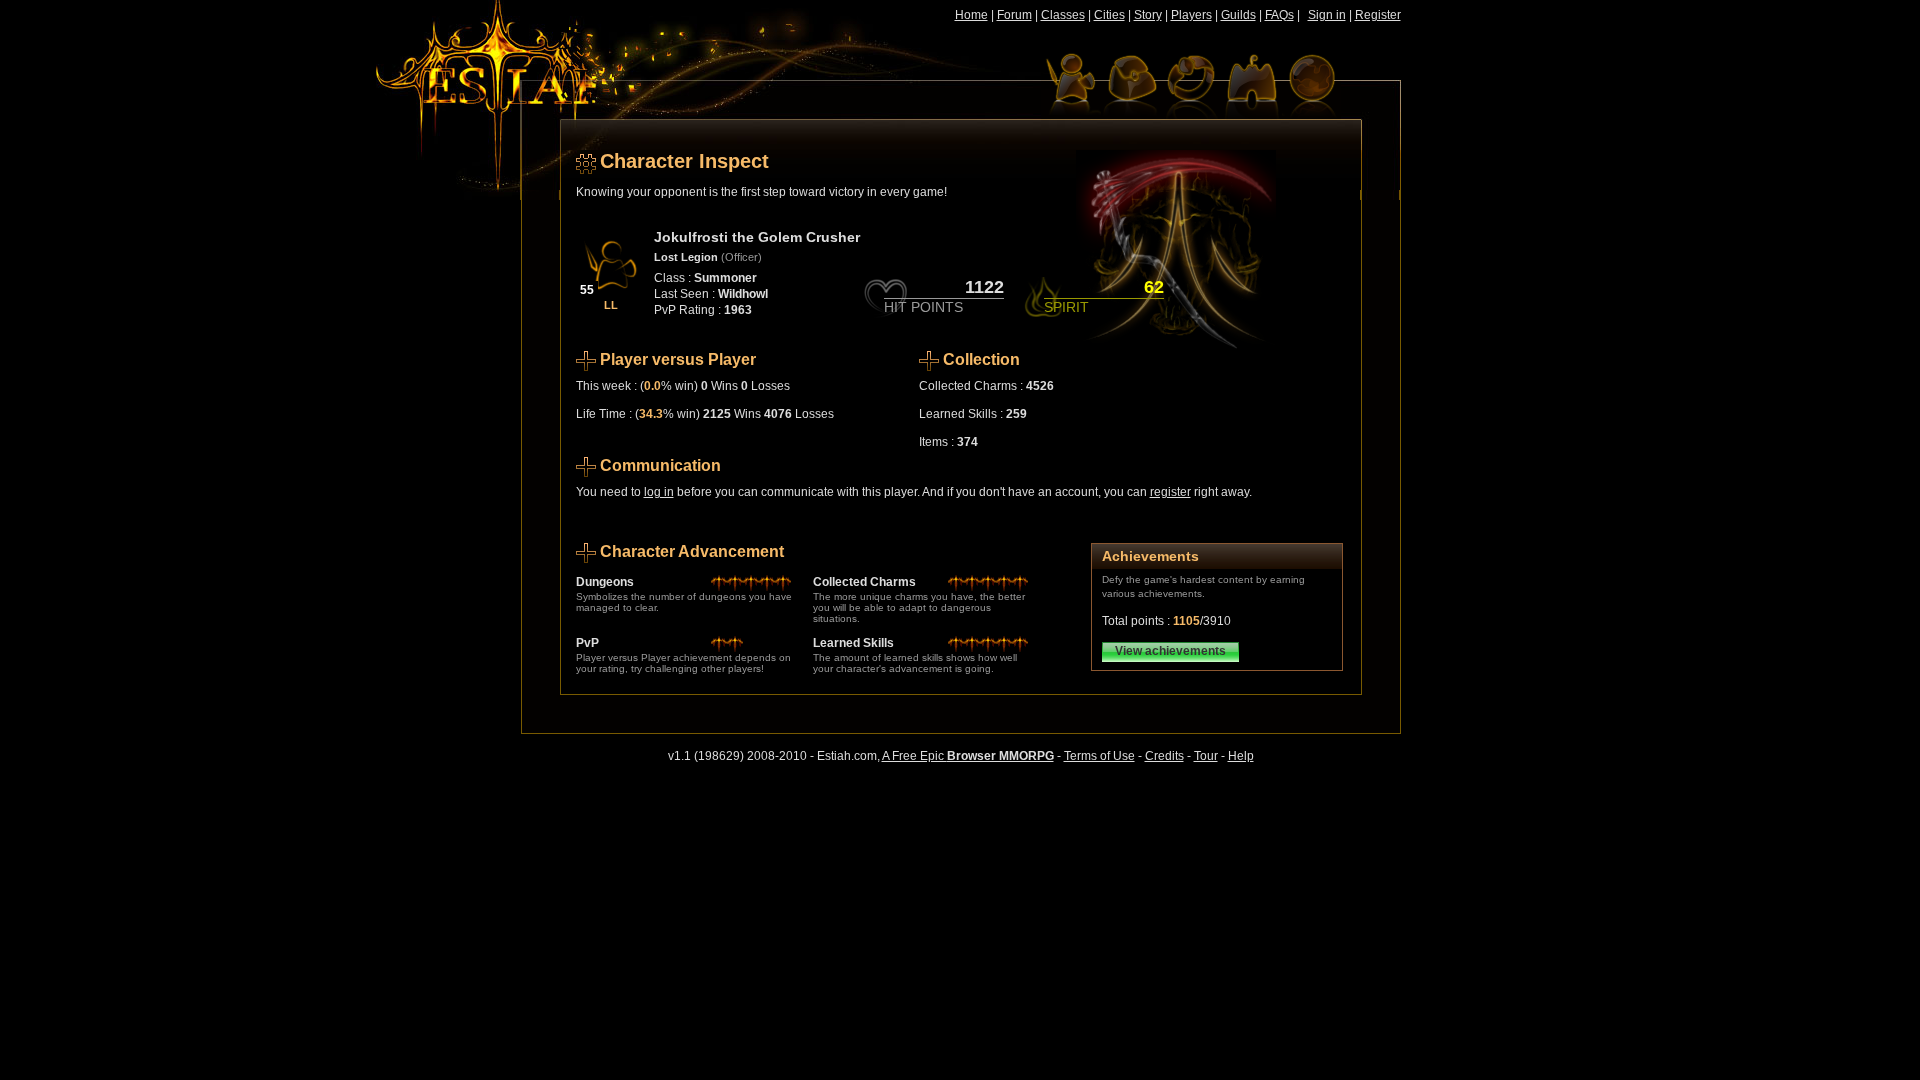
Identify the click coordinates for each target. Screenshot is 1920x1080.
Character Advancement (692, 551)
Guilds (1238, 15)
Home (971, 15)
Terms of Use (1099, 756)
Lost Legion (686, 257)
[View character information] (1071, 85)
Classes (1063, 15)
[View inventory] (1131, 85)
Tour (1206, 756)
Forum (1014, 15)
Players (1191, 15)
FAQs (1279, 15)
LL (611, 305)
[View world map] (1311, 85)
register (1170, 492)
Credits (1164, 756)
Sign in (1327, 15)
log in (659, 492)
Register (1378, 15)
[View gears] (1191, 85)
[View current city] (1251, 85)
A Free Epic (968, 756)
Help (1241, 756)
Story (1148, 15)
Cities (1109, 15)
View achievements (1170, 651)
